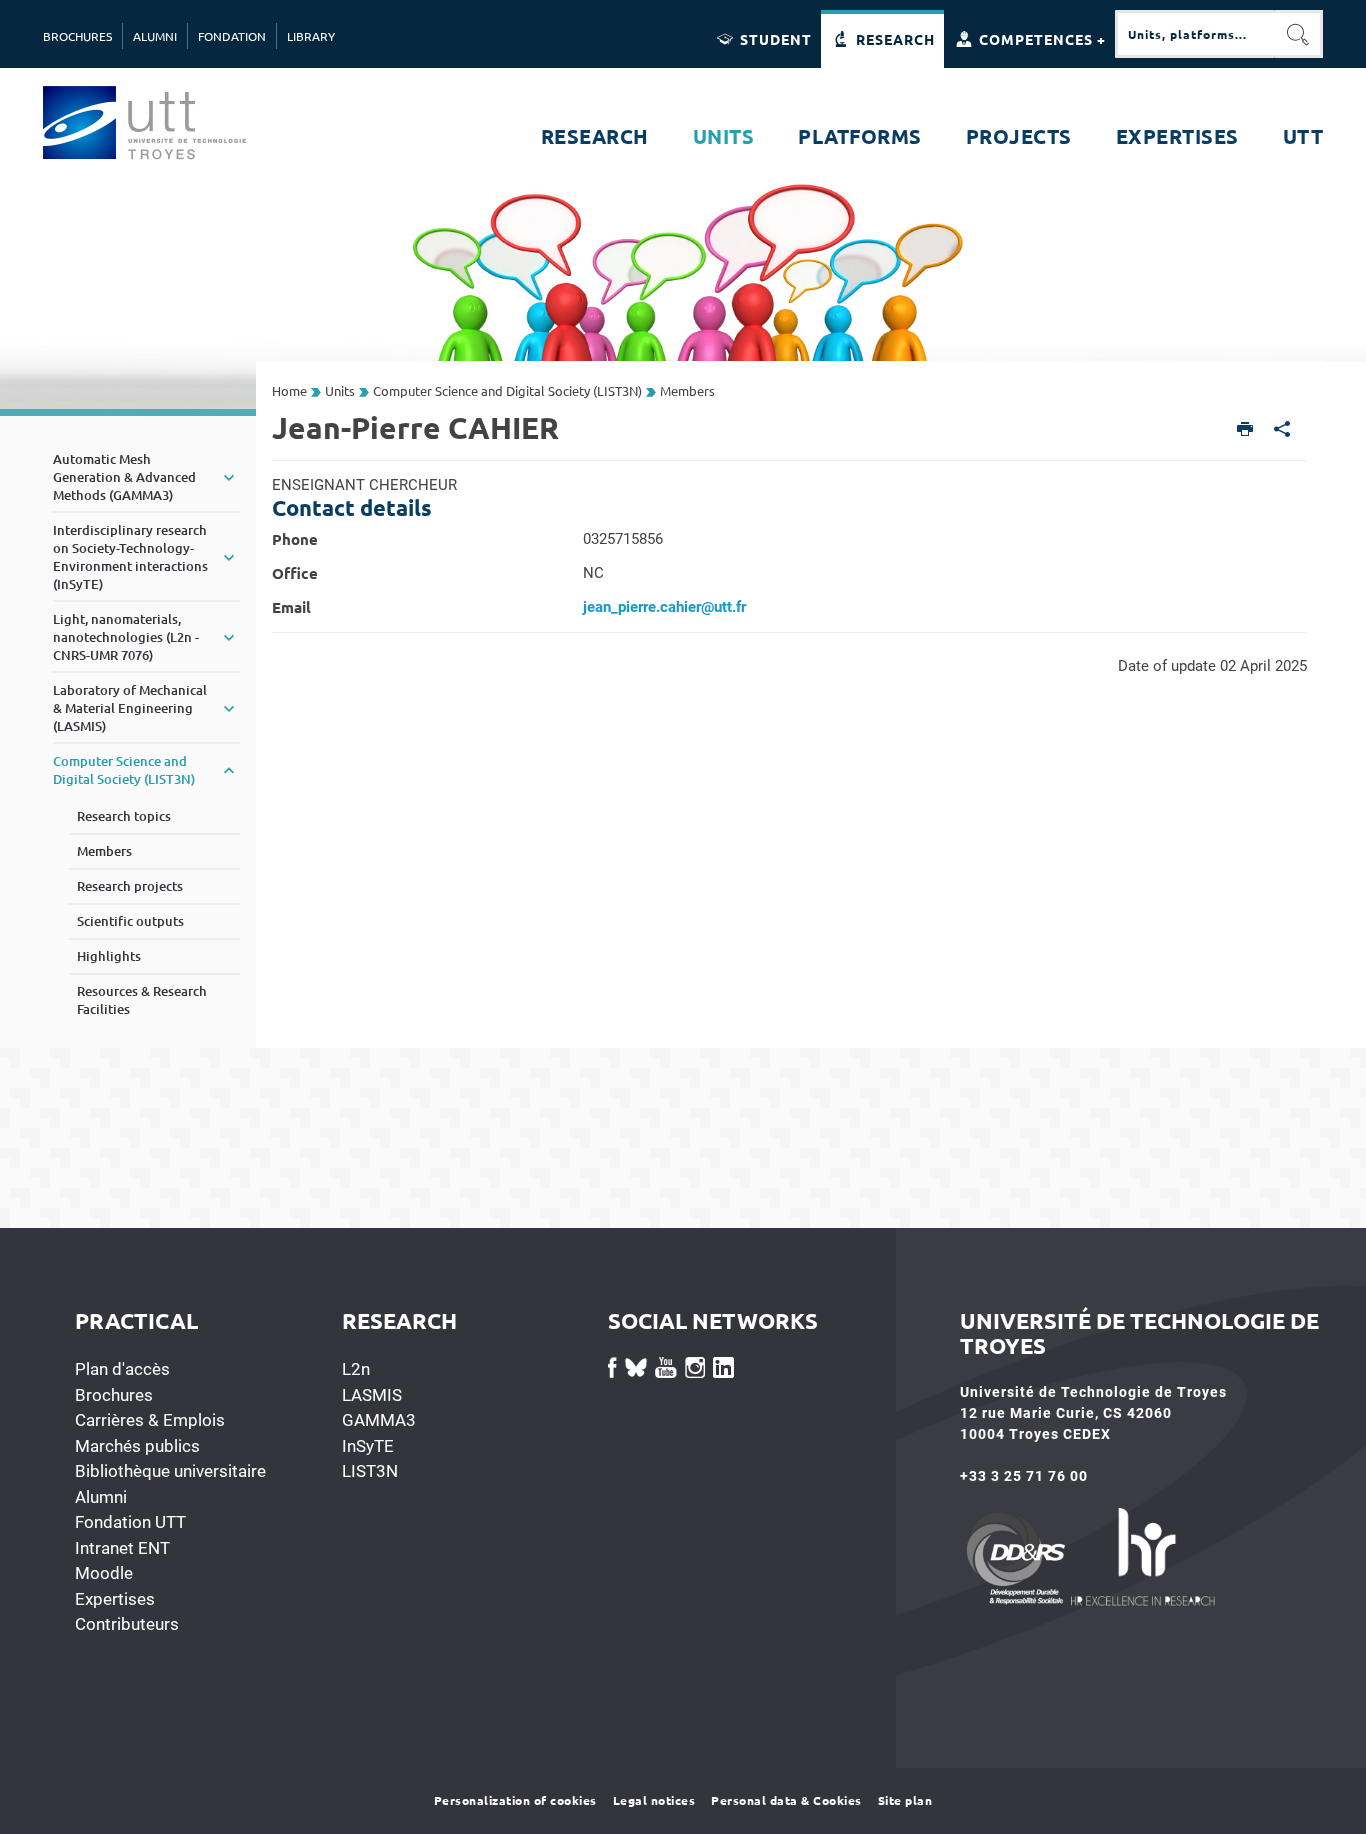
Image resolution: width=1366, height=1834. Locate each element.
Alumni (101, 1497)
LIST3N (370, 1471)
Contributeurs (127, 1624)
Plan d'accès (122, 1369)
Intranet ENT (122, 1548)
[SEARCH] (1299, 34)
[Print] (1245, 430)
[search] (1195, 34)
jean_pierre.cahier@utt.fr (664, 607)
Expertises (115, 1599)
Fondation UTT (130, 1522)
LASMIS (372, 1395)
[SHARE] (1282, 430)
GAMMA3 (379, 1420)
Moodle (104, 1573)
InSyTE (368, 1446)
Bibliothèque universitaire (170, 1471)
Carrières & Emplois (150, 1420)
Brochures (114, 1395)
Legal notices (654, 1800)
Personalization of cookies (515, 1800)
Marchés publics (137, 1446)
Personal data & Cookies (786, 1800)
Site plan (905, 1800)
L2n (356, 1369)
